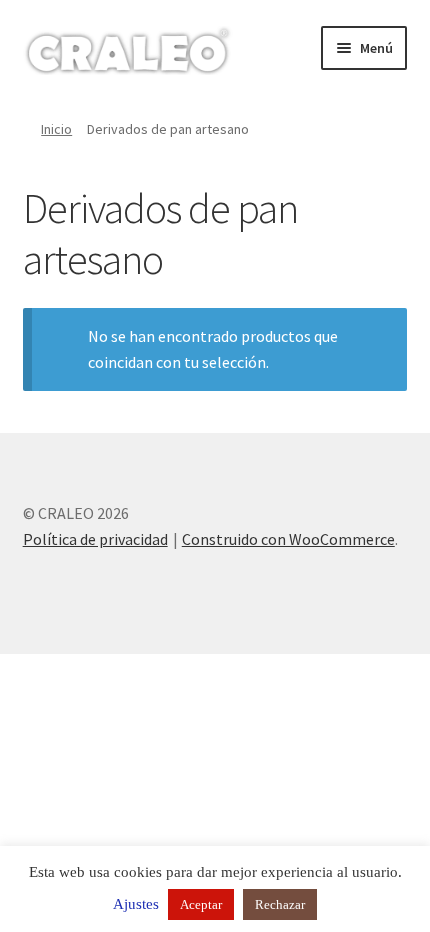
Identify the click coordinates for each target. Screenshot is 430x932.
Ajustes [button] (136, 904)
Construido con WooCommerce (288, 539)
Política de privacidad (95, 539)
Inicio (56, 129)
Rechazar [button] (280, 904)
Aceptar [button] (201, 904)
